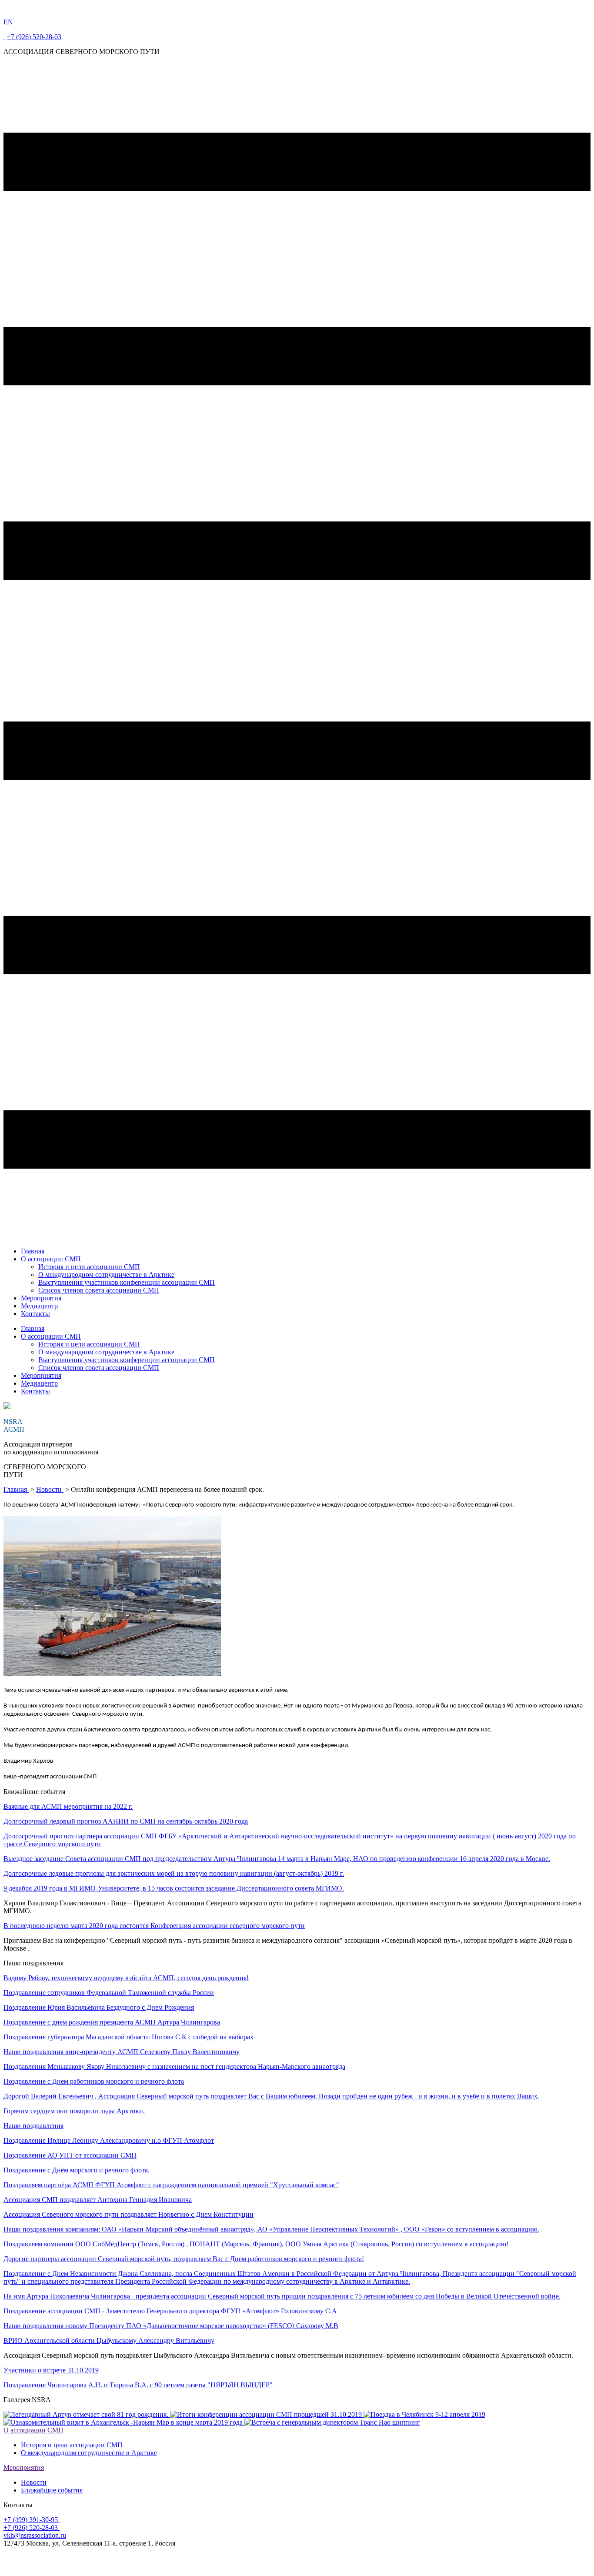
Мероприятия (41, 1298)
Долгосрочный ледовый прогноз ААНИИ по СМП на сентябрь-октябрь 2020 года (126, 1821)
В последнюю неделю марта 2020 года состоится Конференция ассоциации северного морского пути (154, 1926)
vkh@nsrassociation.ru (35, 2535)
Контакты (35, 1314)
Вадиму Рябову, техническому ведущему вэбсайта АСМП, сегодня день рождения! (126, 1978)
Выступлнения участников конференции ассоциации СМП (127, 1282)
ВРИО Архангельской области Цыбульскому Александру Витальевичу (109, 2340)
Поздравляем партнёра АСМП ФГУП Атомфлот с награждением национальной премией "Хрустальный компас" (171, 2185)
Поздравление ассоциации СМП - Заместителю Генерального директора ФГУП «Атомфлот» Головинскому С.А (170, 2311)
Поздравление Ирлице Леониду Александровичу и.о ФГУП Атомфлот (109, 2140)
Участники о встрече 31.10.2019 (51, 2370)
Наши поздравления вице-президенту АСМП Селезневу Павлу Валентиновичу (122, 2052)
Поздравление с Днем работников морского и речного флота (94, 2081)
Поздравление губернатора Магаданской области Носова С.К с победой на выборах (128, 2037)
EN (8, 22)
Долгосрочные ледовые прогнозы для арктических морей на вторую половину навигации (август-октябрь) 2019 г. (174, 1873)
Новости (50, 1489)
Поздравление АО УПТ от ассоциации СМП (70, 2155)
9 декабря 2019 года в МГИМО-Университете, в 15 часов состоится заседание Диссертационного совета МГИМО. (174, 1888)
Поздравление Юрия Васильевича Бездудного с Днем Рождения (99, 2007)
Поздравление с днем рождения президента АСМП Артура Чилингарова (112, 2022)
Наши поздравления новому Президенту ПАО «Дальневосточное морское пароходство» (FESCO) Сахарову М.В (171, 2326)
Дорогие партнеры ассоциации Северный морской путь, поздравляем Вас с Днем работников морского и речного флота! (184, 2259)
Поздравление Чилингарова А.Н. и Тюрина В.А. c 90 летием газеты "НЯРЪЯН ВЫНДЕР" (138, 2385)
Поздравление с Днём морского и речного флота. (77, 2170)
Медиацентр (39, 1306)
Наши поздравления (33, 2126)
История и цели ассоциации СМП (89, 1267)
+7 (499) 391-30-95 (32, 2520)
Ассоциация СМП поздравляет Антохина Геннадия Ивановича (98, 2200)
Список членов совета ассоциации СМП (99, 1290)
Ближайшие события (52, 2490)
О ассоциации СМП (51, 1259)
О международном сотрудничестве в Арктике (106, 1275)
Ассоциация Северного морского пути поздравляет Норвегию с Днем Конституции (128, 2214)
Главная (33, 1251)
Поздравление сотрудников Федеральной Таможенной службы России (109, 1993)
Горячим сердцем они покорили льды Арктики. (74, 2111)
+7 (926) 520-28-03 (34, 37)
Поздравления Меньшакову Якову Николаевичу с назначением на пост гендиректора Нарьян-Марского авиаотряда (174, 2066)
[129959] (112, 1675)
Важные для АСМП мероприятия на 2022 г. (68, 1806)
